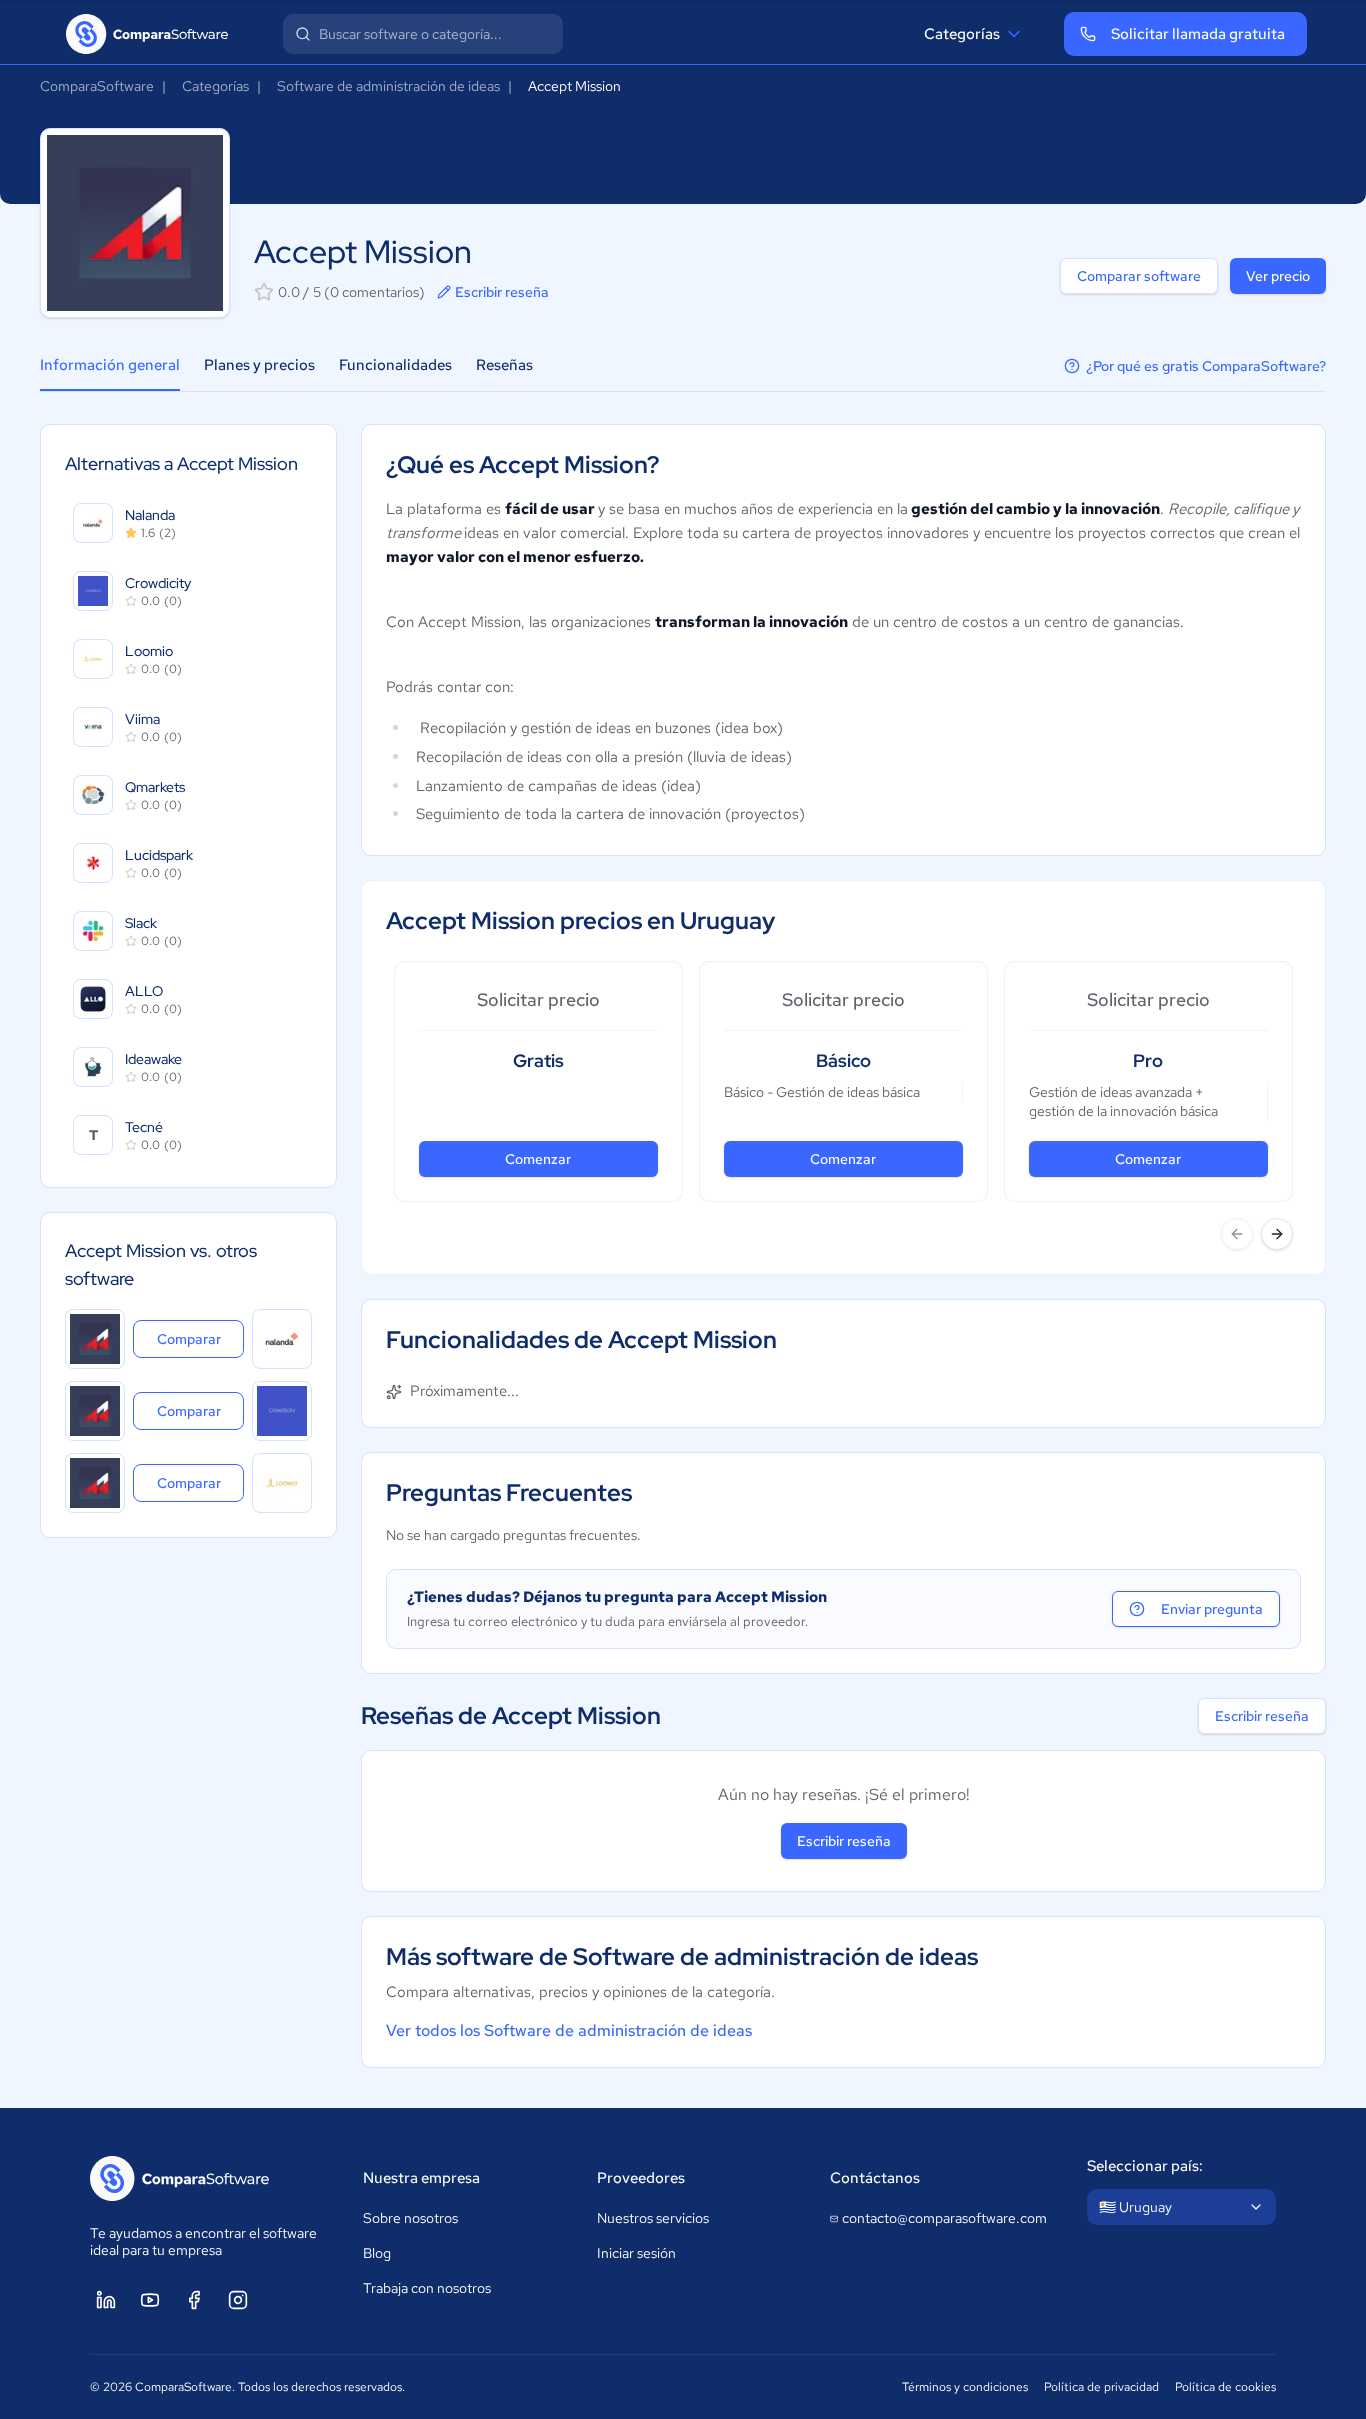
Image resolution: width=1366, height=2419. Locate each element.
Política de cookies (1225, 2387)
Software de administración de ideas (388, 86)
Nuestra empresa (421, 2178)
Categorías (962, 34)
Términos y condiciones (965, 2387)
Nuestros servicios (653, 2218)
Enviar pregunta (1212, 1609)
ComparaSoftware (97, 86)
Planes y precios (259, 365)
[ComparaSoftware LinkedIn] (106, 2300)
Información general (110, 365)
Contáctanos (875, 2178)
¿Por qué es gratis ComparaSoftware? (1206, 366)
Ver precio (1278, 276)
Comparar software (1139, 276)
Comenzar (538, 1159)
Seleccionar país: (1145, 2166)
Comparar (200, 1338)
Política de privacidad (1101, 2387)
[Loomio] (282, 1483)
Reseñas (504, 365)
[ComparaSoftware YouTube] (150, 2300)
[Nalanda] (282, 1339)
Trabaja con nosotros (427, 2288)
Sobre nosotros (410, 2218)
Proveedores (641, 2178)
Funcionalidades (395, 365)
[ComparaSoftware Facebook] (194, 2300)
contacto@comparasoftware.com (944, 2218)
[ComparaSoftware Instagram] (238, 2300)
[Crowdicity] (282, 1411)
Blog (377, 2253)
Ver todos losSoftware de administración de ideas (569, 2030)
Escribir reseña (502, 292)
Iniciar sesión (636, 2253)
